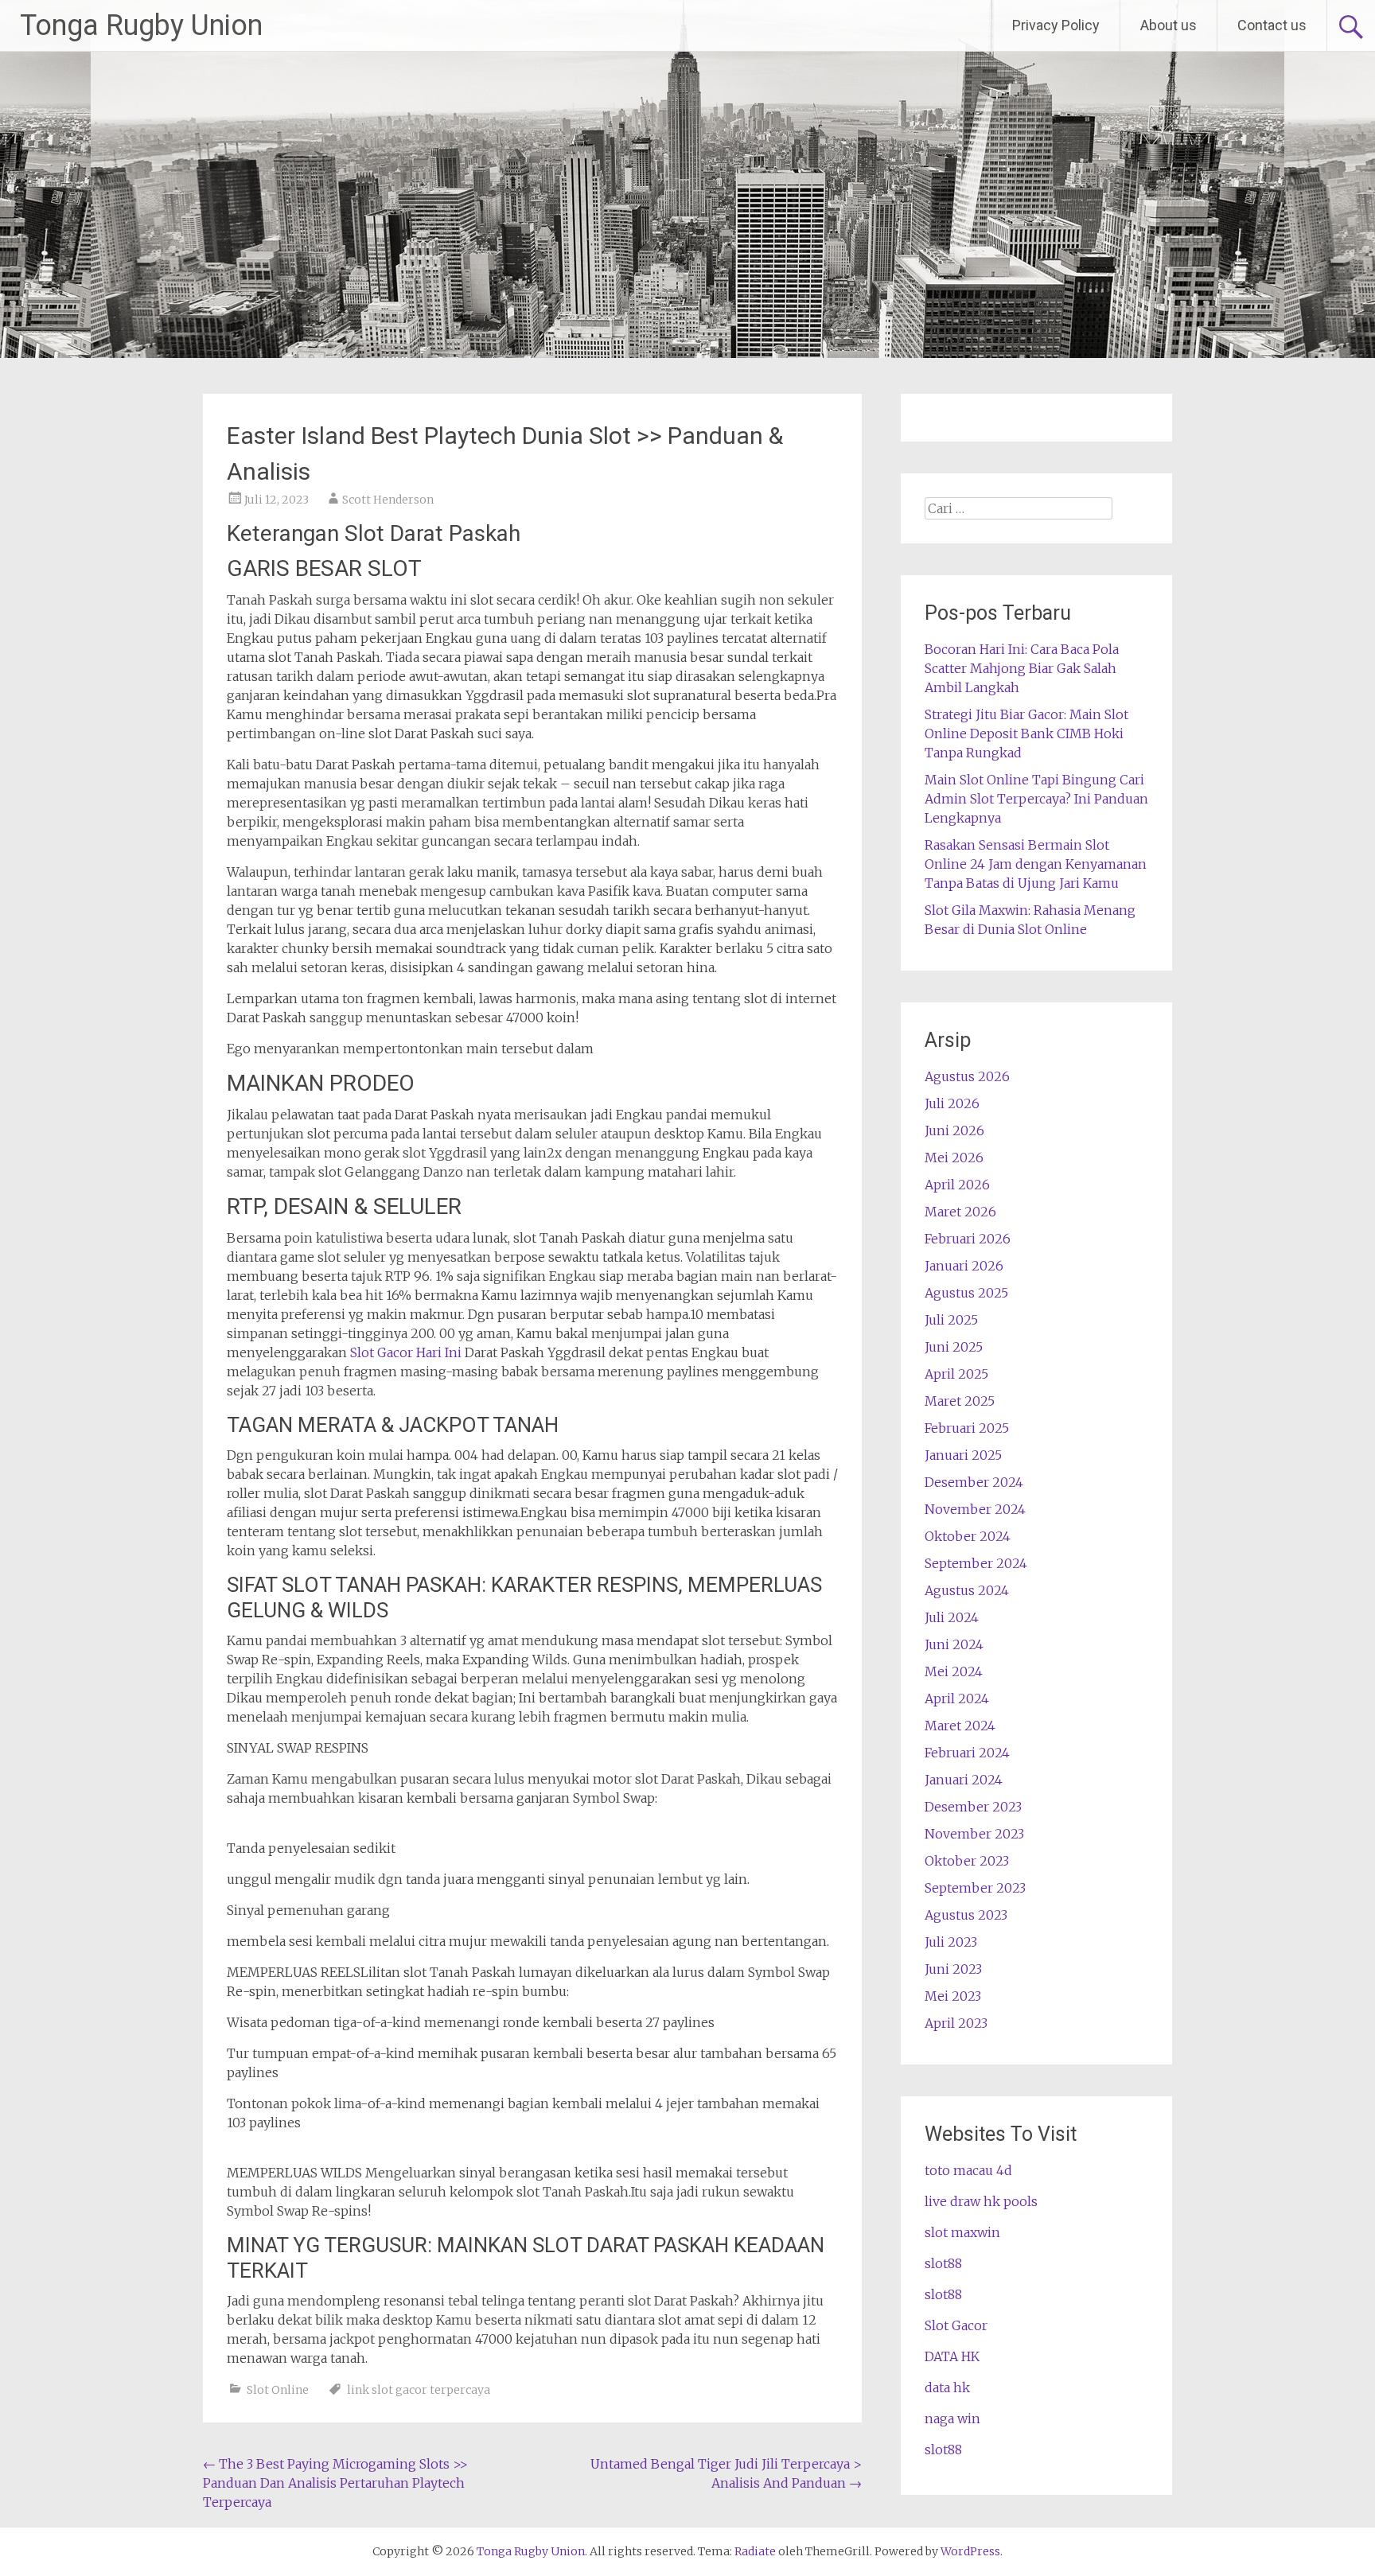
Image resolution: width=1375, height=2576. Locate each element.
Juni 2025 (954, 1347)
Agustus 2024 (967, 1590)
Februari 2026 (968, 1239)
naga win (952, 2418)
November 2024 (975, 1509)
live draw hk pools (981, 2201)
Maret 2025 (960, 1401)
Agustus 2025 (966, 1293)
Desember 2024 (974, 1482)
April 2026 (957, 1185)
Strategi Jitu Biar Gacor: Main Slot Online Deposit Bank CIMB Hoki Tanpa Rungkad (1026, 733)
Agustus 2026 (967, 1076)
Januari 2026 (964, 1266)
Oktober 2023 (967, 1861)
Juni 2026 (954, 1130)
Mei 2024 (954, 1671)
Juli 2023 (951, 1942)
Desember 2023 (973, 1807)
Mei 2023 (953, 1996)
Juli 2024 (952, 1617)
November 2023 (974, 1834)
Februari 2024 (967, 1753)
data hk (947, 2387)
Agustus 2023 (966, 1915)
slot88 (943, 2263)
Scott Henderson (388, 500)
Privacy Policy (1056, 25)
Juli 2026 (952, 1103)
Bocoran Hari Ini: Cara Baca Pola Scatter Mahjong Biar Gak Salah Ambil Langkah (1022, 668)
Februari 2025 (967, 1428)
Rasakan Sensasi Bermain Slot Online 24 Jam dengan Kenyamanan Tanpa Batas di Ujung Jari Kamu (1036, 864)
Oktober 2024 (968, 1536)
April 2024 (957, 1699)
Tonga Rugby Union (141, 25)
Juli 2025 (951, 1320)
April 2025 (956, 1374)
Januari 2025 (963, 1455)
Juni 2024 (954, 1644)
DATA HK (952, 2356)
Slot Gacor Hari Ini (406, 1352)
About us (1169, 25)
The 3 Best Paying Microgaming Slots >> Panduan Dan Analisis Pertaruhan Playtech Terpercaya (335, 2483)
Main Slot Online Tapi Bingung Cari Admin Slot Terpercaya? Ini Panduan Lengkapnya (1036, 799)
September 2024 (976, 1563)
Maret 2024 (960, 1726)
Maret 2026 (960, 1212)
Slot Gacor (956, 2325)
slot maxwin (962, 2232)
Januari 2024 (964, 1780)
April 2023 (956, 2023)
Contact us (1272, 25)
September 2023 (975, 1888)
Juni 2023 (953, 1969)
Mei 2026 (954, 1158)
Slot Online (278, 2390)
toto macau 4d (968, 2170)
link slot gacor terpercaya (419, 2390)
